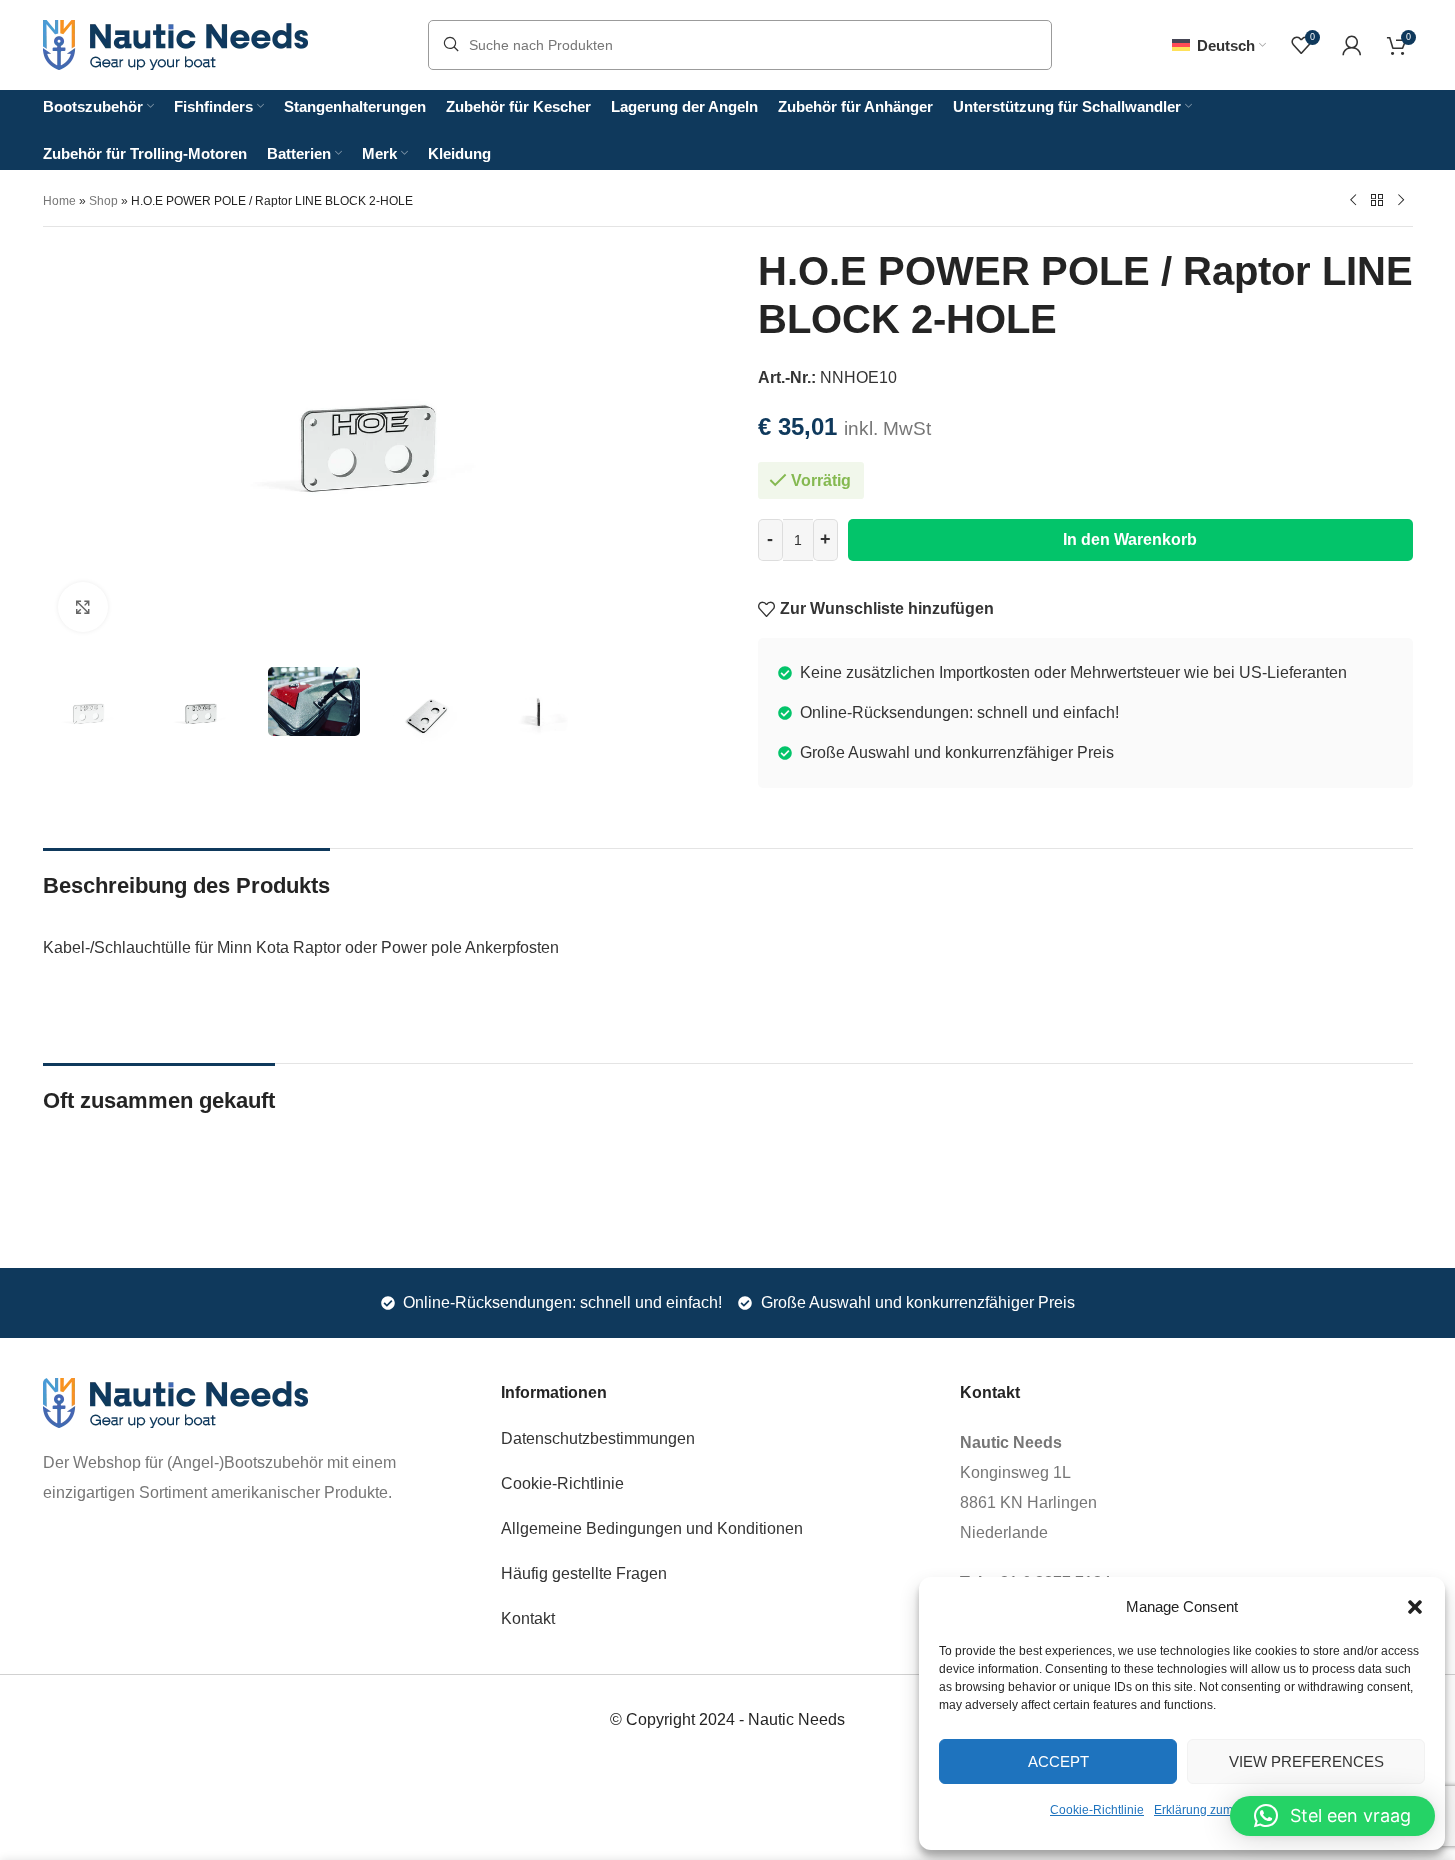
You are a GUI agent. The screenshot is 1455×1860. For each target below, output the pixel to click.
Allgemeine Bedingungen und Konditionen (652, 1528)
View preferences (1306, 1761)
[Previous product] (1353, 200)
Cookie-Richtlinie (1097, 1810)
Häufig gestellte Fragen (584, 1573)
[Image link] (175, 1401)
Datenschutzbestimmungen (598, 1438)
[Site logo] (175, 43)
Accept (1058, 1761)
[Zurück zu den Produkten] (1377, 200)
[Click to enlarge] (83, 607)
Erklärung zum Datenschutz (1229, 1810)
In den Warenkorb (1130, 539)
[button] (1415, 1607)
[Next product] (1401, 200)
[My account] (1352, 45)
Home (59, 201)
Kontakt (528, 1618)
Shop (103, 201)
